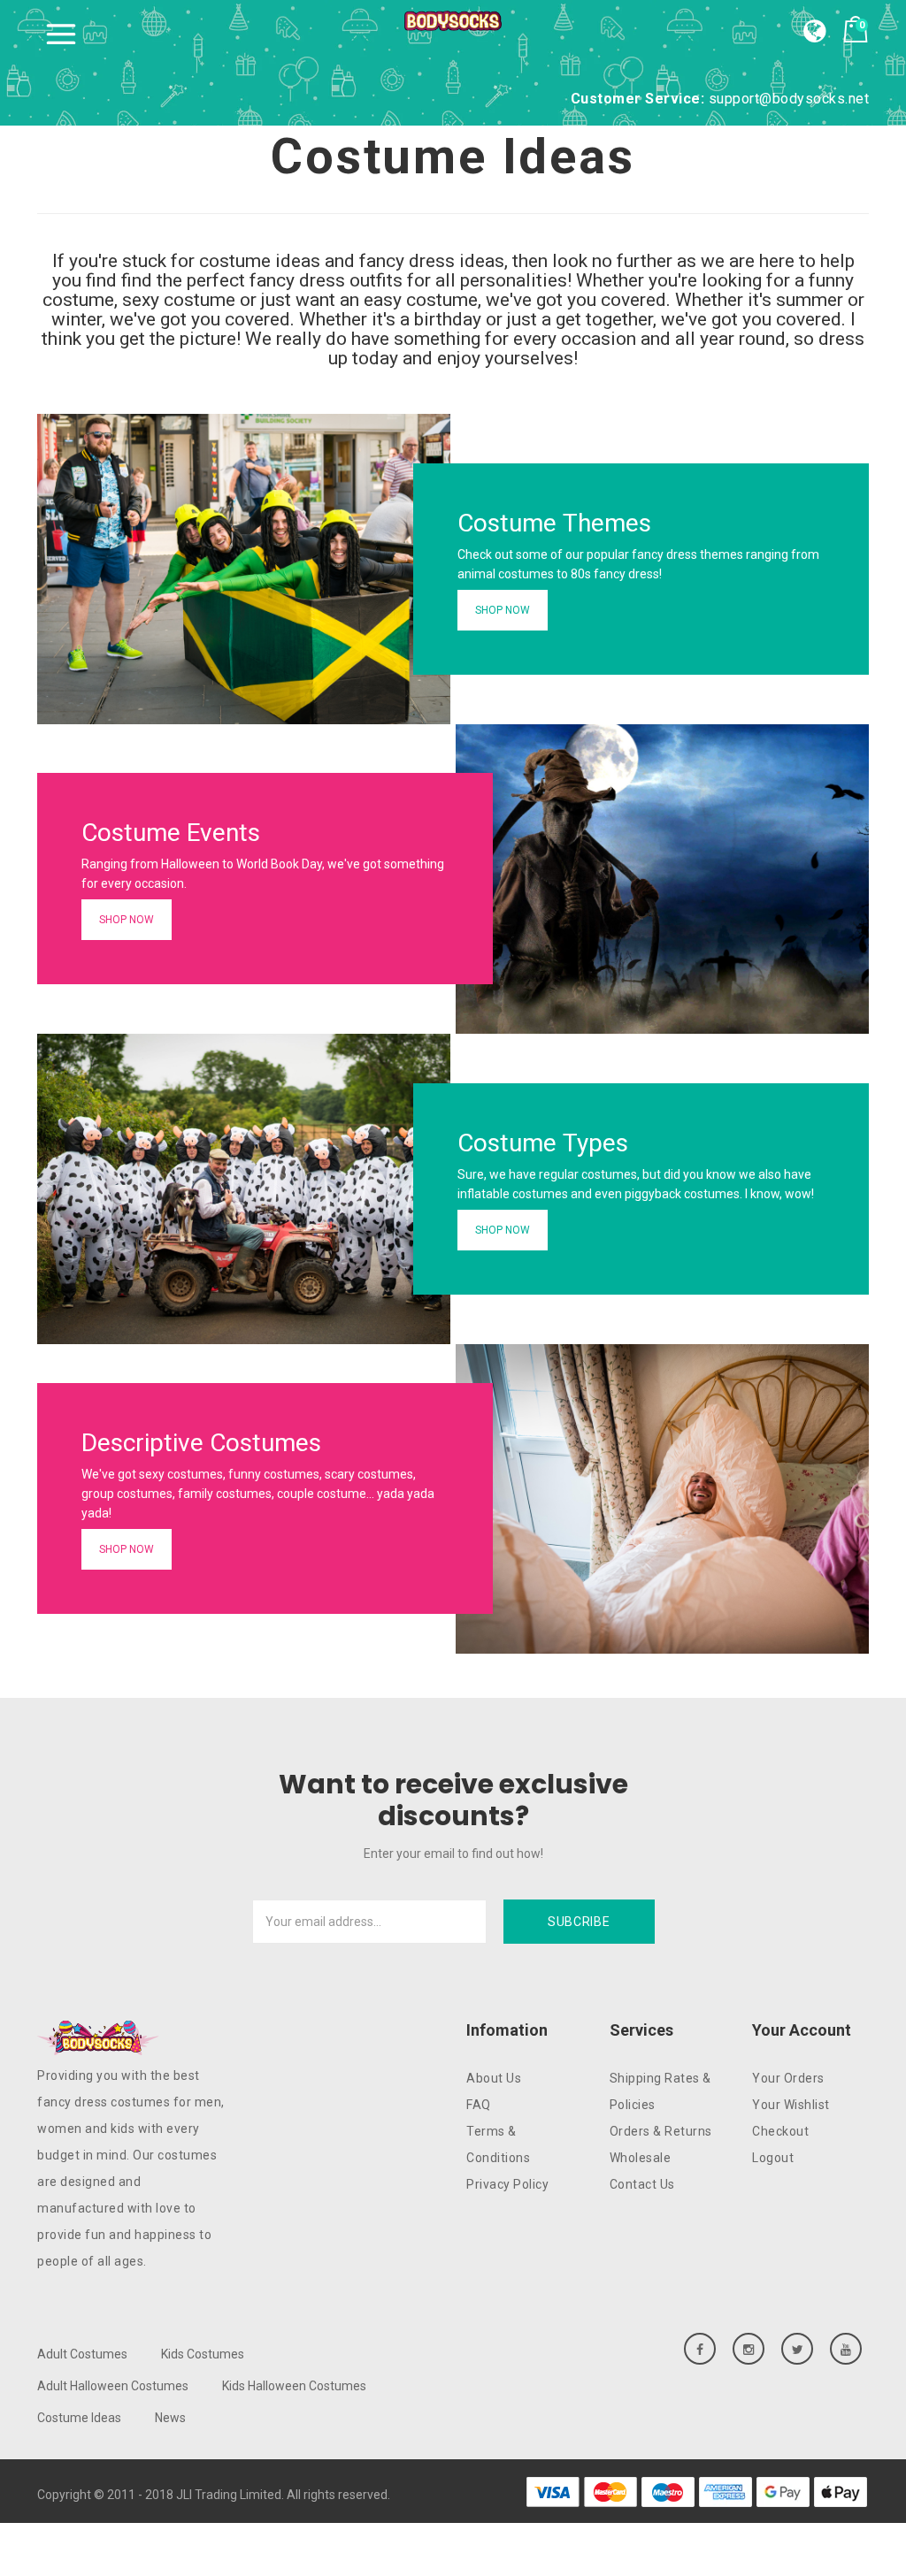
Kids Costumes (203, 2354)
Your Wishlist (791, 2105)
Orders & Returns (661, 2131)
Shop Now (503, 610)
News (170, 2418)
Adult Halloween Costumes (113, 2386)
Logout (773, 2158)
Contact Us (642, 2184)
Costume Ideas (79, 2418)
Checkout (780, 2131)
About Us (494, 2078)
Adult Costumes (82, 2354)
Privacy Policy (507, 2184)
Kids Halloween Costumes (294, 2386)
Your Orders (788, 2078)
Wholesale (641, 2158)
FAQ (479, 2105)
